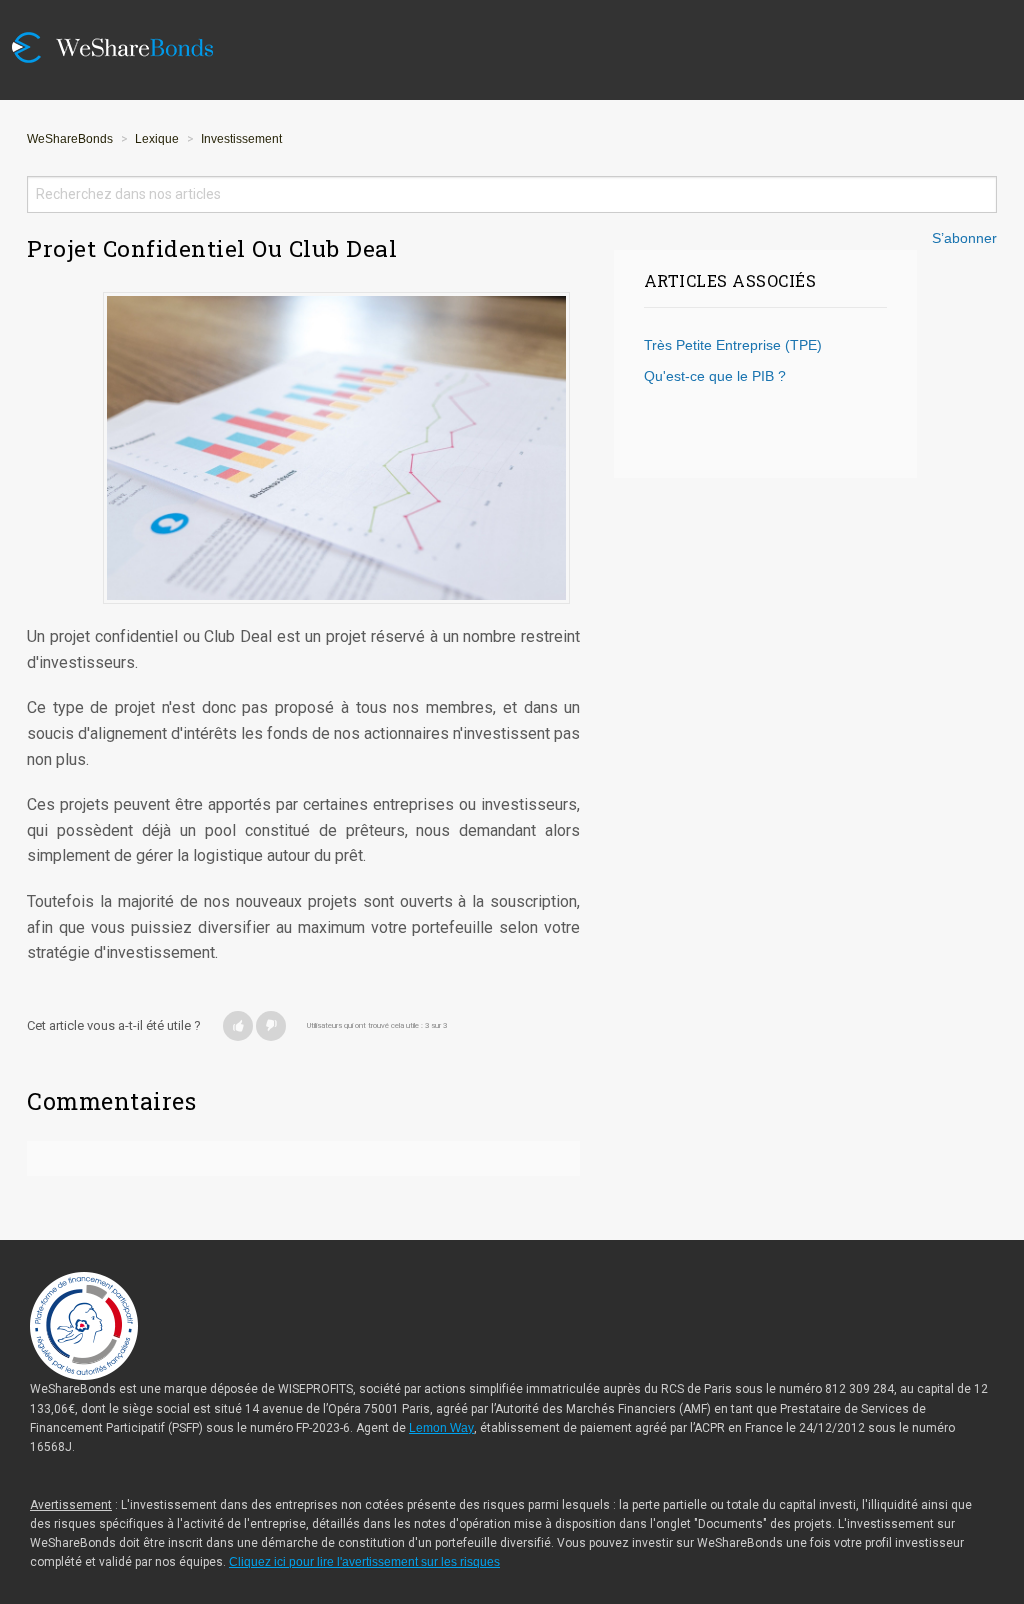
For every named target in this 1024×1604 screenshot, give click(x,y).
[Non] (271, 1026)
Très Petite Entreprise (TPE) (733, 345)
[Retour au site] (127, 12)
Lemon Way (441, 1428)
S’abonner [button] (964, 238)
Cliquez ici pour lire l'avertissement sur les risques (364, 1562)
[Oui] (238, 1026)
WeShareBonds (70, 139)
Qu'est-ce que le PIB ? (715, 376)
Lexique (157, 139)
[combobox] (512, 194)
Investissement (241, 139)
